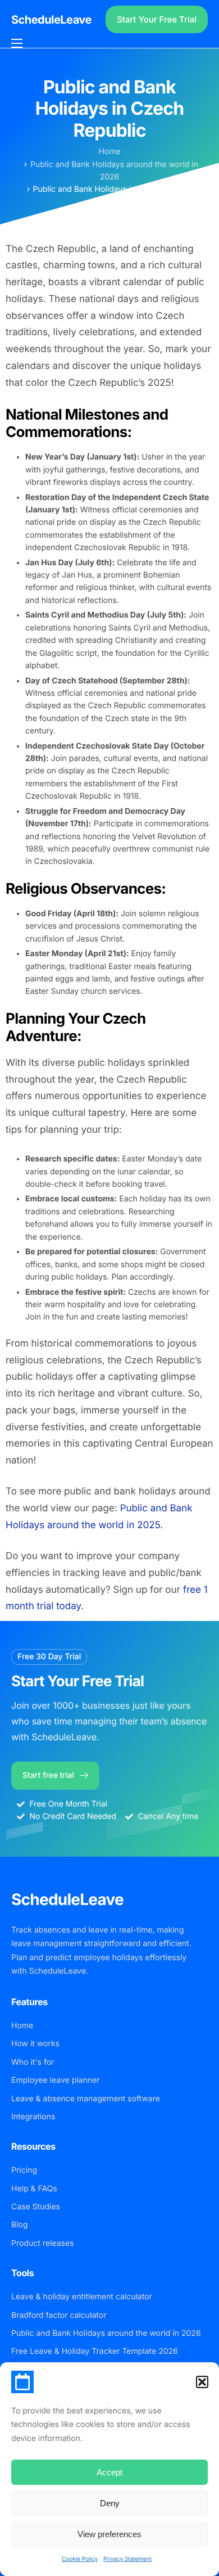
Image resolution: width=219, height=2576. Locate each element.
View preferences (109, 2534)
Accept (109, 2472)
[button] (202, 2382)
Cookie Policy (80, 2559)
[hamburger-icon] (17, 43)
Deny (110, 2503)
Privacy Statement (127, 2559)
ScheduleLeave (51, 20)
